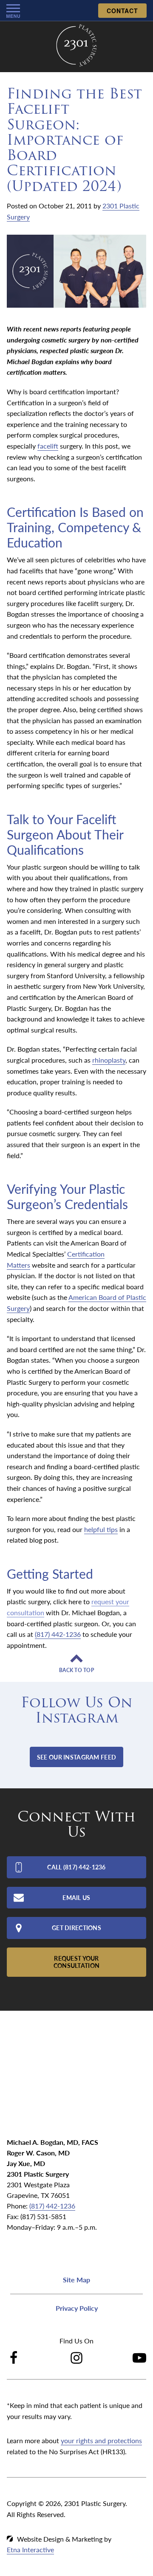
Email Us (76, 1897)
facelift (48, 446)
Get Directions (76, 1928)
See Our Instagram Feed (76, 1757)
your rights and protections (101, 2440)
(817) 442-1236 (52, 2206)
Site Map (76, 2280)
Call (76, 1867)
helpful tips (101, 1529)
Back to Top (76, 1670)
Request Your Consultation (76, 1962)
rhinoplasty (109, 1060)
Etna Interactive (30, 2549)
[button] (13, 11)
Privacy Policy (77, 2308)
